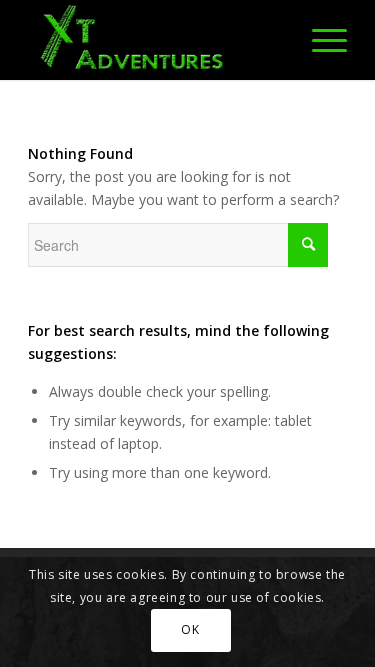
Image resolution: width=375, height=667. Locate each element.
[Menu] (319, 40)
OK (190, 629)
